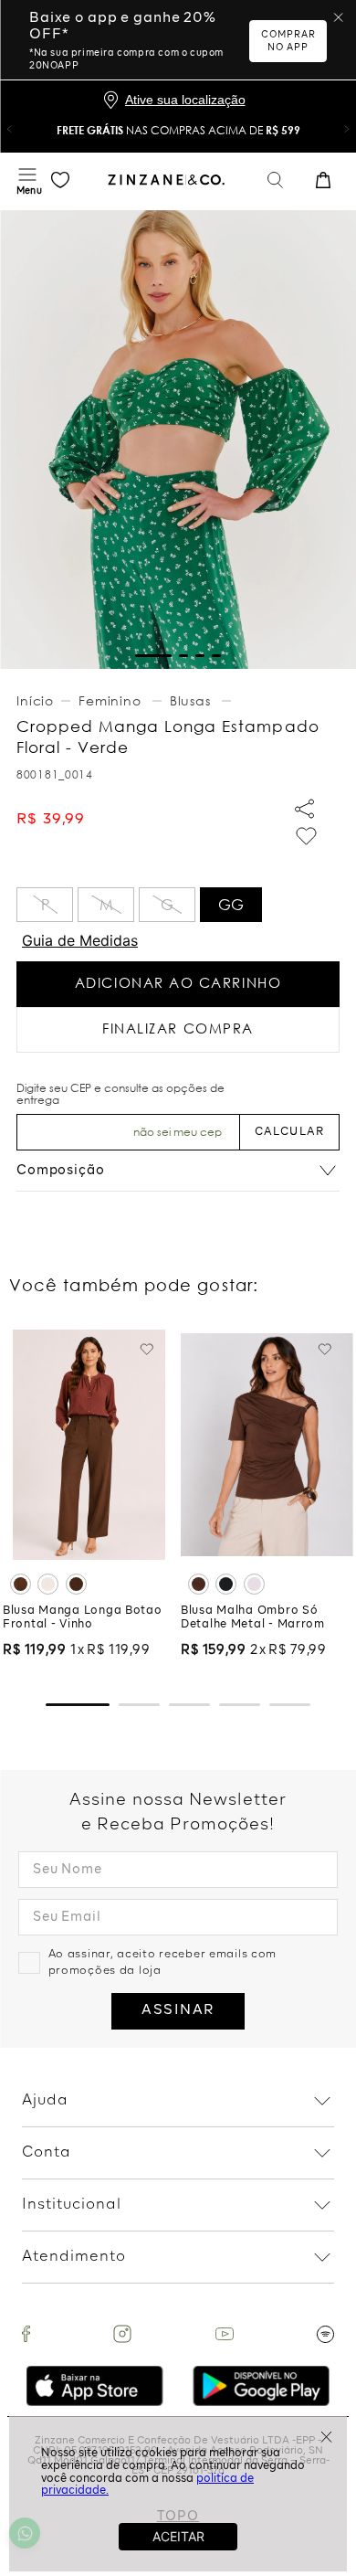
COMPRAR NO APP (288, 41)
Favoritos (60, 180)
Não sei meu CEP (178, 1132)
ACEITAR (178, 2536)
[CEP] (128, 1117)
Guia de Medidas (80, 940)
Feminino (110, 700)
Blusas (190, 700)
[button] (9, 129)
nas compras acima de (178, 130)
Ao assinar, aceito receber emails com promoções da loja (163, 1963)
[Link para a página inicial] (37, 701)
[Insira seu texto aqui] (26, 2334)
